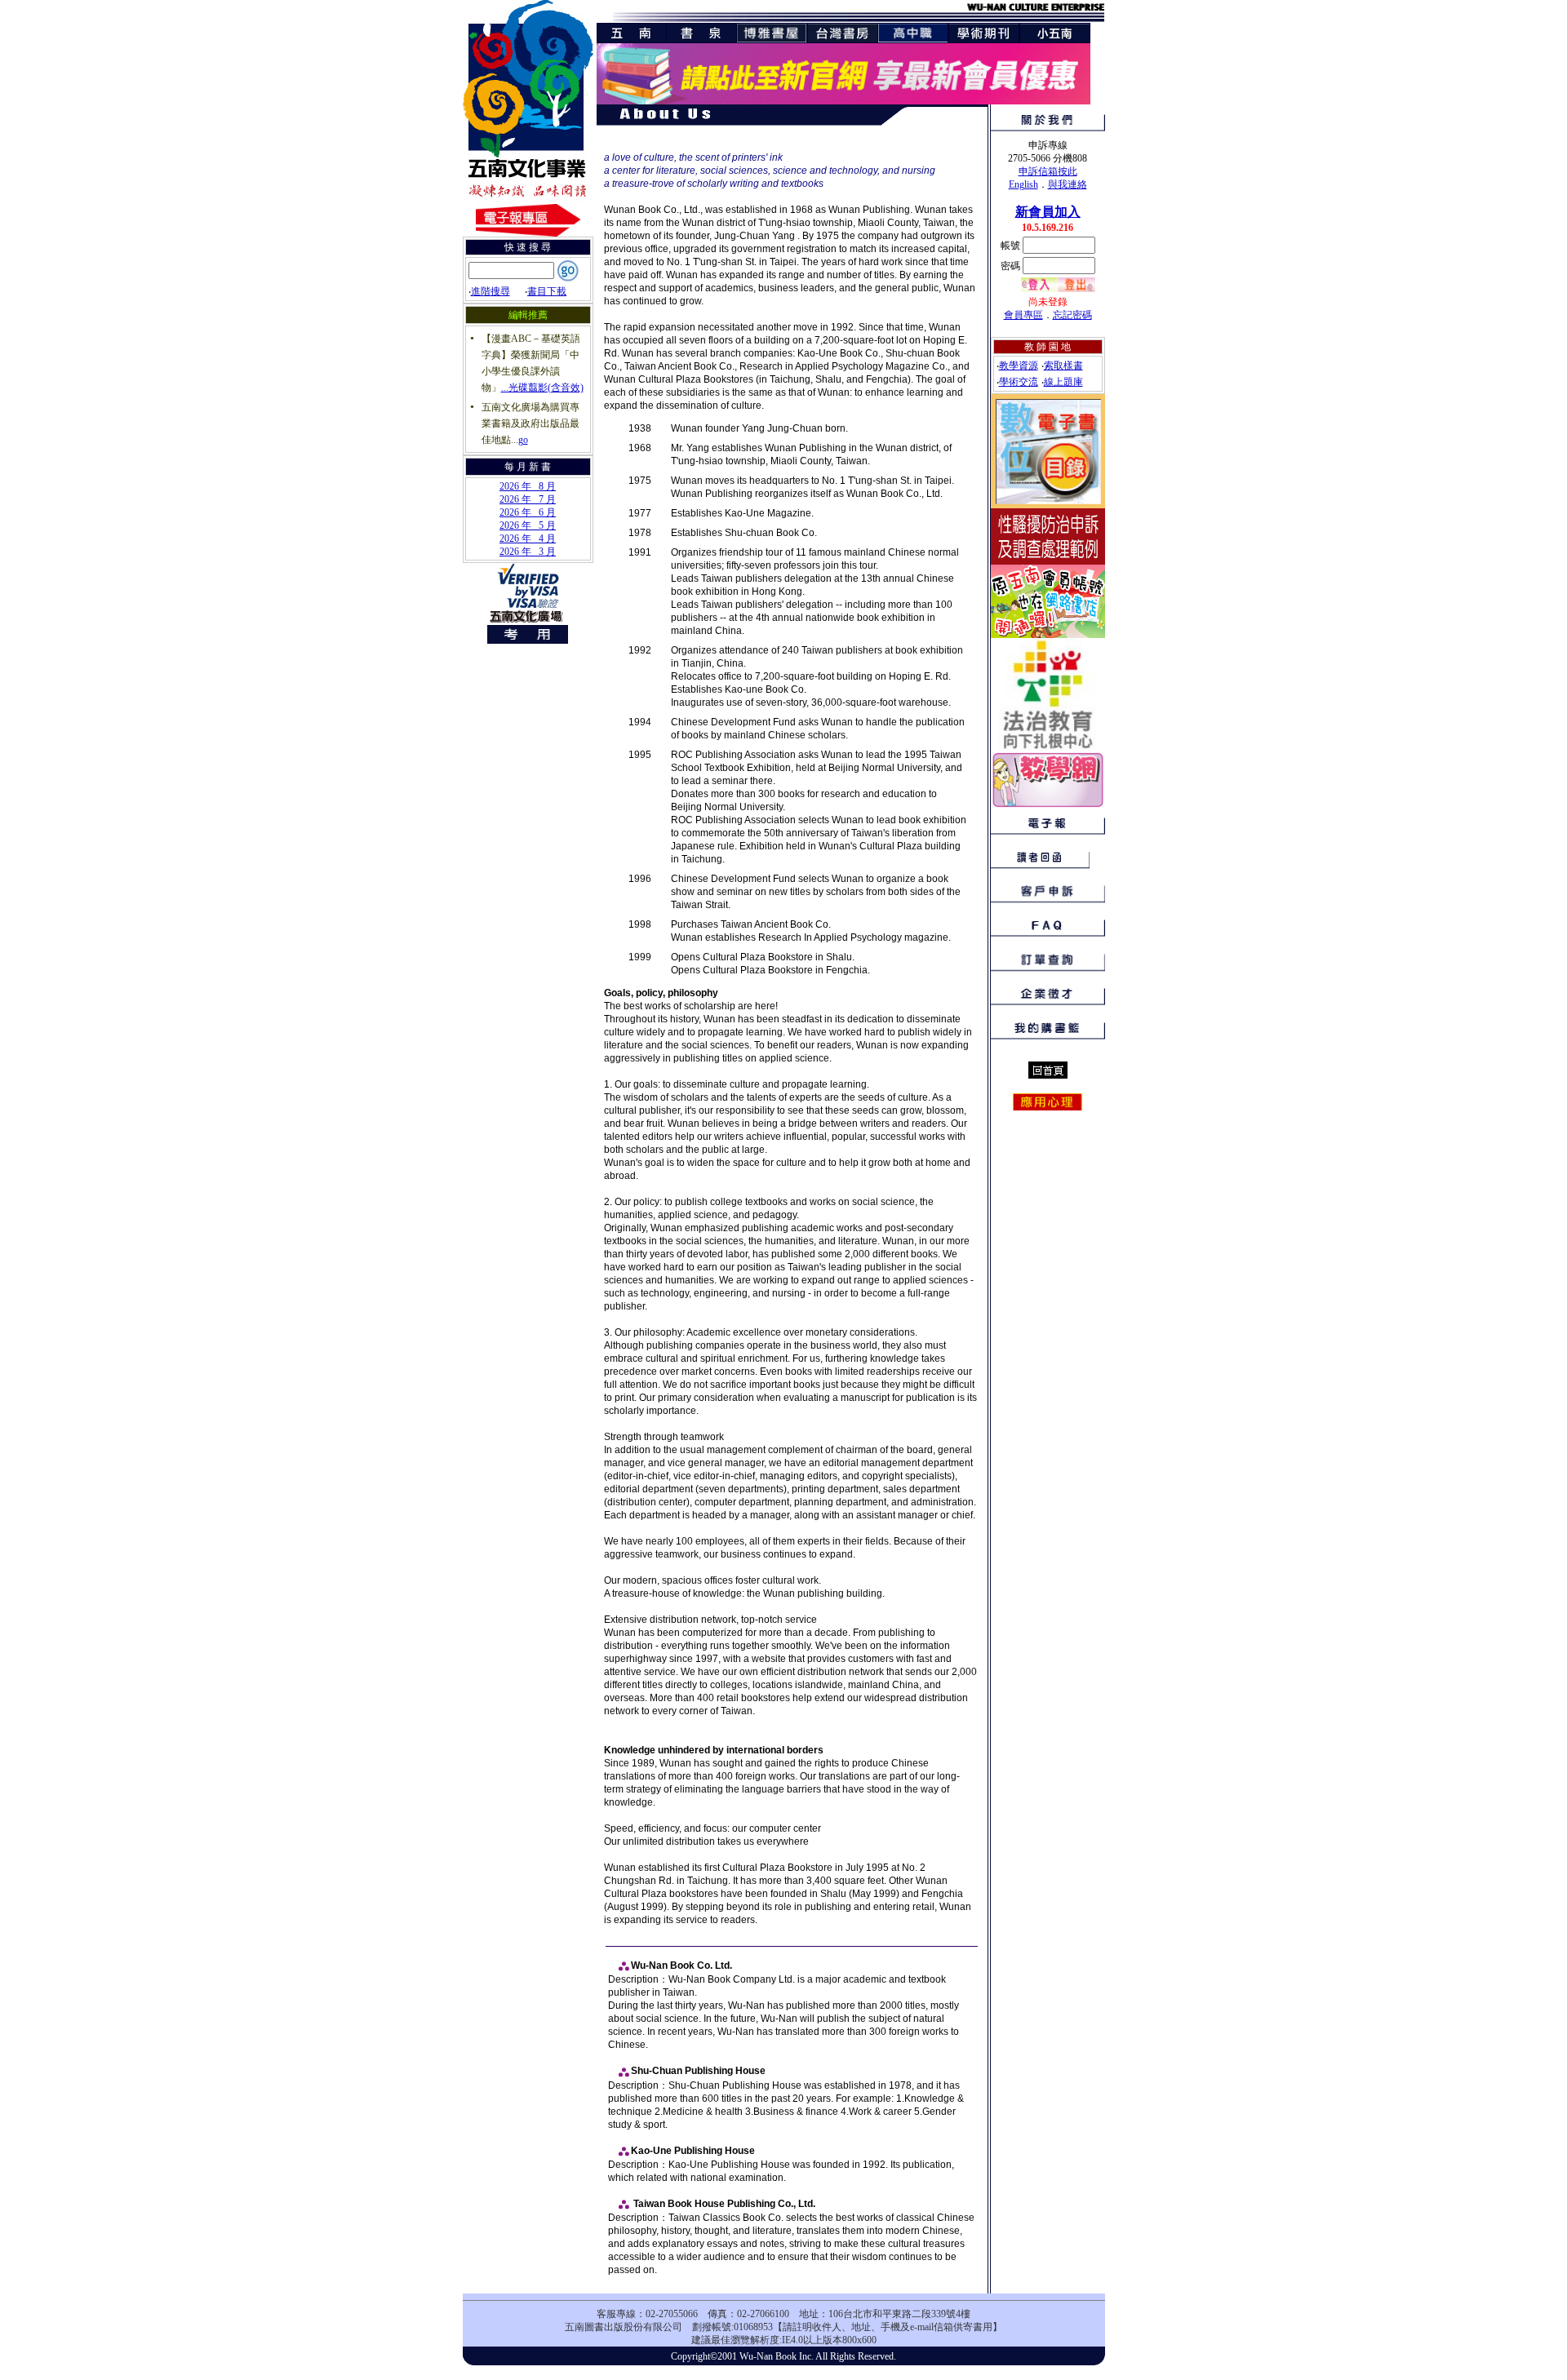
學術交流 (1019, 382)
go (523, 440)
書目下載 (547, 291)
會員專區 (1023, 315)
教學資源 (1019, 366)
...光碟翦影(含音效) (542, 388)
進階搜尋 (491, 291)
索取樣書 (1063, 366)
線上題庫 (1063, 382)
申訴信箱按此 (1048, 171)
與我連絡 (1068, 184)
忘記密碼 (1072, 315)
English (1023, 184)
